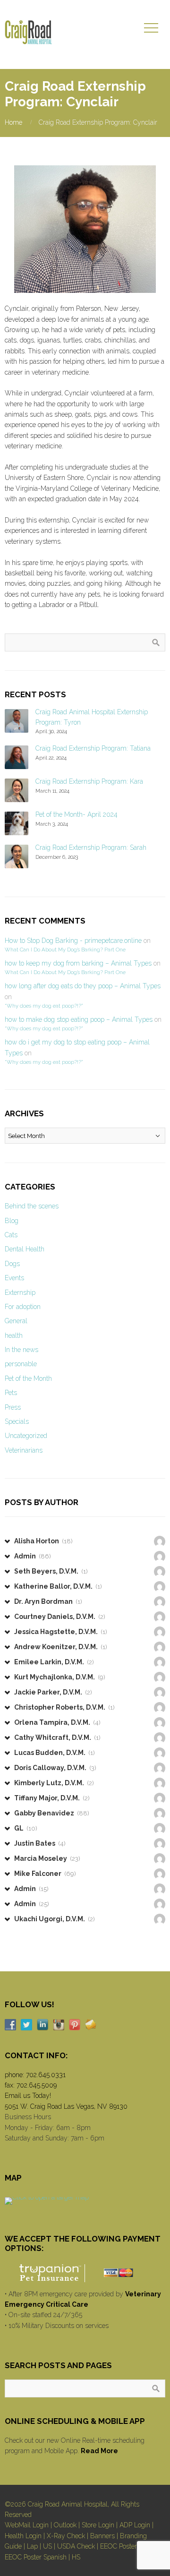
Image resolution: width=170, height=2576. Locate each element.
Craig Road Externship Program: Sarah (91, 847)
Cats (11, 1235)
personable (21, 1364)
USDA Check (76, 2546)
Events (14, 1278)
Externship (20, 1292)
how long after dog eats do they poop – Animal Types (83, 986)
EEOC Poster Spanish (36, 2557)
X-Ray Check (66, 2536)
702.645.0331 (46, 2075)
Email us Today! (28, 2096)
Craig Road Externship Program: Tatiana (93, 748)
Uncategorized (26, 1436)
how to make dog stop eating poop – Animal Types (79, 1019)
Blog (12, 1221)
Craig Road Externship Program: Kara (89, 781)
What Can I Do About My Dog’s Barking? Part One (65, 950)
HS (76, 2557)
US (47, 2546)
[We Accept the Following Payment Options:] (85, 2273)
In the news (21, 1350)
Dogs (12, 1264)
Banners (102, 2536)
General (16, 1321)
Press (13, 1407)
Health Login (23, 2536)
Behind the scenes (32, 1206)
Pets (11, 1393)
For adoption (23, 1307)
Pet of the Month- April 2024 (76, 814)
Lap (32, 2546)
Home (13, 122)
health (14, 1335)
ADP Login (135, 2525)
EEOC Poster (119, 2546)
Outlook (65, 2525)
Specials (17, 1421)
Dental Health (25, 1249)
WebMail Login (27, 2525)
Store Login (98, 2525)
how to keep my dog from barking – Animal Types (78, 963)
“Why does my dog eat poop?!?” (44, 1006)
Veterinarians (24, 1450)
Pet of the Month (28, 1378)
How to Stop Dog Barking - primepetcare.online (73, 941)
